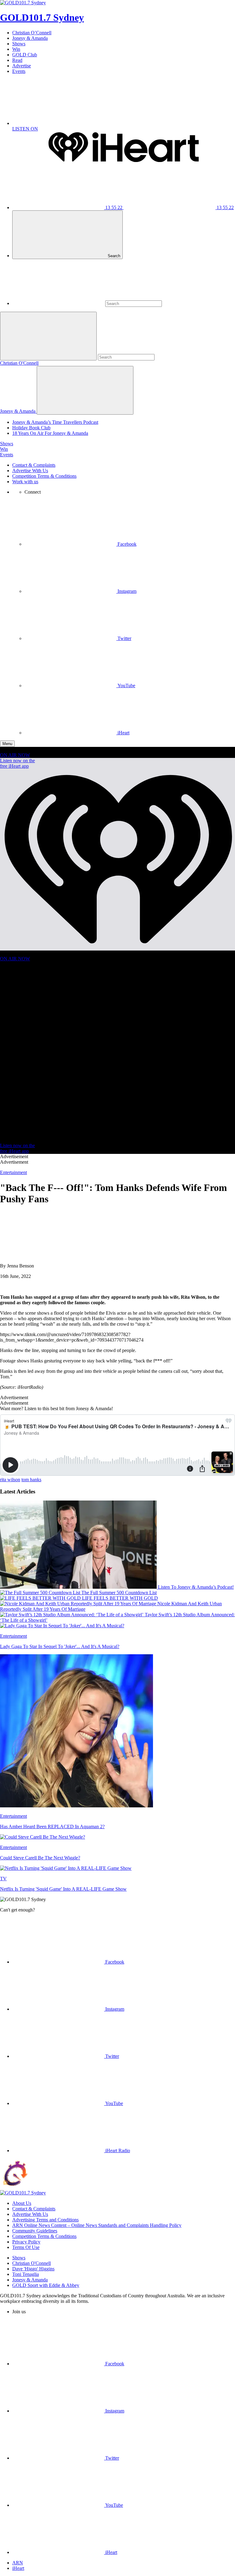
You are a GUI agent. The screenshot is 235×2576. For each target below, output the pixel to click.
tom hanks (31, 1480)
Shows (19, 44)
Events (19, 71)
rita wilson (10, 1480)
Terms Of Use (26, 2247)
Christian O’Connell (32, 33)
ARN (18, 2563)
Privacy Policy (26, 2242)
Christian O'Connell (19, 363)
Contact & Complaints (34, 465)
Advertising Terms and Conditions (45, 2220)
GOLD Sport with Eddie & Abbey (46, 2285)
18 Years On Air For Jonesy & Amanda (50, 433)
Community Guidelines (35, 2231)
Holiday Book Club (31, 428)
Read (17, 60)
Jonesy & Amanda (30, 38)
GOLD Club (25, 55)
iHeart (18, 2568)
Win (16, 49)
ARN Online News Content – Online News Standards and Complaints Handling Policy (97, 2225)
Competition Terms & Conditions (44, 476)
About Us (22, 2203)
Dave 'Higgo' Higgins (33, 2269)
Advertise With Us (30, 471)
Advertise (22, 66)
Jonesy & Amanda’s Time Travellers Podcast (55, 422)
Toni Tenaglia (26, 2274)
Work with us (25, 482)
